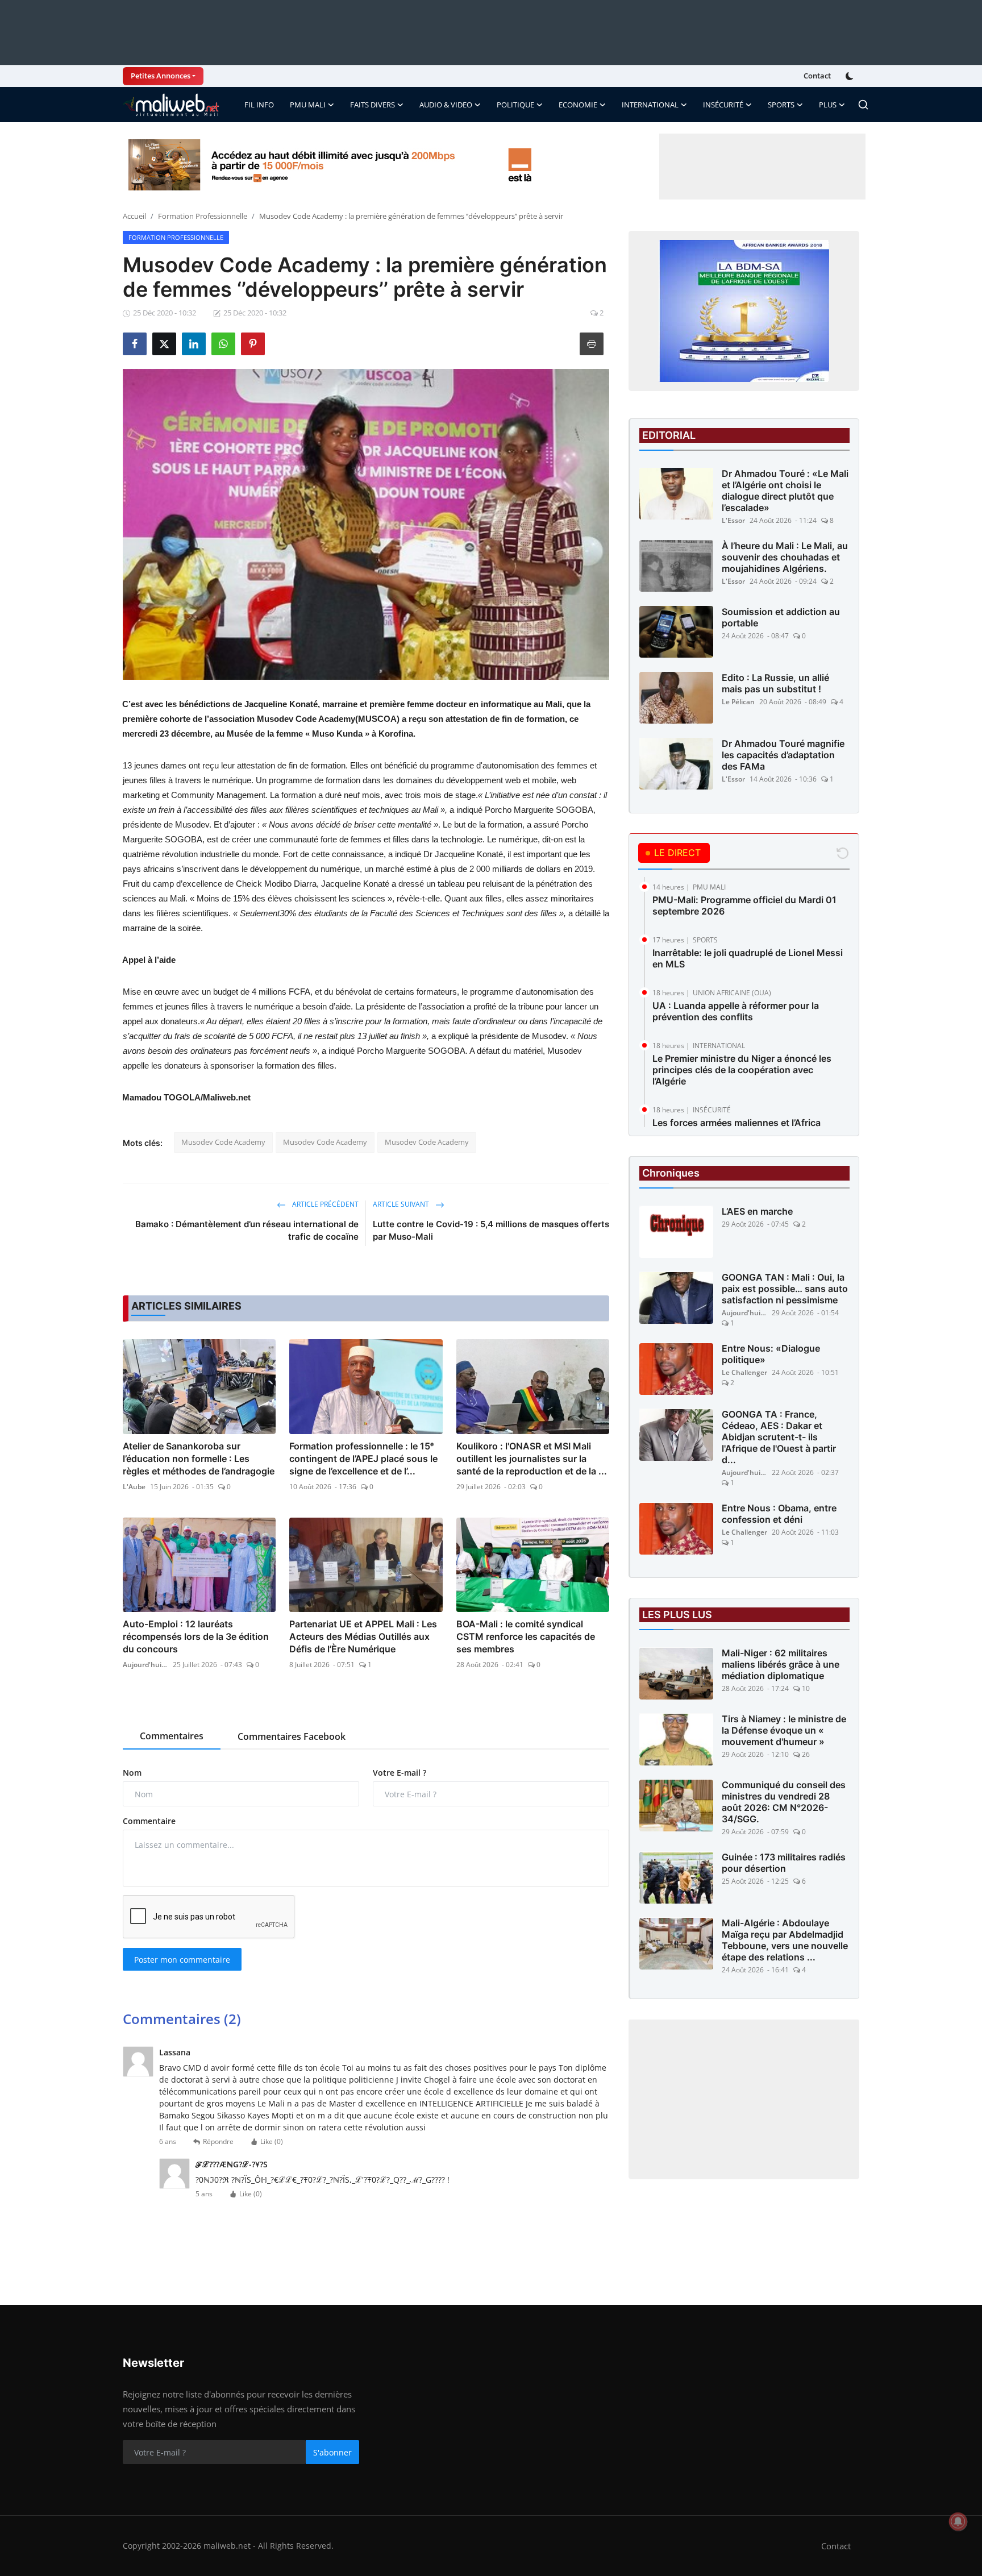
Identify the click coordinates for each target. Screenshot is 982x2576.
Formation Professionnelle (203, 216)
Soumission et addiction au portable (781, 617)
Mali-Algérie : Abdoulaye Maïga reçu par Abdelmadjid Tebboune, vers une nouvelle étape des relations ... (785, 1941)
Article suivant (402, 1204)
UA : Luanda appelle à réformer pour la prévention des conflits (736, 1011)
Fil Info (259, 105)
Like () (272, 2141)
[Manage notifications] (958, 2521)
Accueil (134, 216)
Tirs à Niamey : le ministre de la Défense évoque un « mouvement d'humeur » (784, 1731)
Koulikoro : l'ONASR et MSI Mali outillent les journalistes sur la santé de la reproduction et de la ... (532, 1459)
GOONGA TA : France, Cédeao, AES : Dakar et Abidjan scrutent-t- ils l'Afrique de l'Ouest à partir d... (779, 1437)
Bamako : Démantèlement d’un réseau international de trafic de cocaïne (247, 1230)
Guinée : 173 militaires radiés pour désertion (784, 1863)
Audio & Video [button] (446, 105)
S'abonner (332, 2452)
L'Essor (733, 520)
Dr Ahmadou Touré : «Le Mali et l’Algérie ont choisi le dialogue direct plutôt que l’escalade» (785, 491)
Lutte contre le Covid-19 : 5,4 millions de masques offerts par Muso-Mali (491, 1230)
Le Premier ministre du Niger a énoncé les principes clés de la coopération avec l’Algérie (742, 1070)
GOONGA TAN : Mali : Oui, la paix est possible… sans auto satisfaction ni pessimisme (785, 1289)
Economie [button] (578, 105)
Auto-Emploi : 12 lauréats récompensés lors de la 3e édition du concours (196, 1636)
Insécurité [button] (723, 105)
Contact (817, 76)
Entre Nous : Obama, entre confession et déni (779, 1514)
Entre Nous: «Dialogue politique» (771, 1355)
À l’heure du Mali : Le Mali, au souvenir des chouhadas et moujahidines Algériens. (785, 557)
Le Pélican (738, 702)
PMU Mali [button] (308, 105)
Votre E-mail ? (400, 1773)
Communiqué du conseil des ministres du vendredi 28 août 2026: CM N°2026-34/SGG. (784, 1802)
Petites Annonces (161, 76)
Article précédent (324, 1204)
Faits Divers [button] (373, 105)
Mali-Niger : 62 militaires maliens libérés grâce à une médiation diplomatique (781, 1665)
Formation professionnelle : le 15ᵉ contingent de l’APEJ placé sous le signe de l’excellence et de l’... (363, 1459)
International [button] (650, 105)
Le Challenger (744, 1373)
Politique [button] (515, 105)
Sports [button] (781, 105)
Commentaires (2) (182, 2019)
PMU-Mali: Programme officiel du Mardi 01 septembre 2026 (744, 905)
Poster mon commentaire (182, 1960)
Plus (828, 105)
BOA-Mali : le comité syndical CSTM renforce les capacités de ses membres (526, 1636)
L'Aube (134, 1487)
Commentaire (149, 1821)
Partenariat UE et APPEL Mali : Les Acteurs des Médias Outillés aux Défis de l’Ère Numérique (363, 1636)
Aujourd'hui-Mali (145, 1665)
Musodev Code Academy (223, 1142)
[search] (863, 105)
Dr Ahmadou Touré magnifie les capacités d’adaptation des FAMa (783, 755)
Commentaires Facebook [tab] (292, 1736)
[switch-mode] (851, 76)
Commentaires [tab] (172, 1736)
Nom (132, 1773)
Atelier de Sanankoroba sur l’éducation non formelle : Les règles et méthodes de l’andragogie (199, 1459)
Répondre (218, 2141)
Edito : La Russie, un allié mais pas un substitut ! (775, 683)
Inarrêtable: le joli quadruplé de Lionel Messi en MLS (748, 958)
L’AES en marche (757, 1212)
